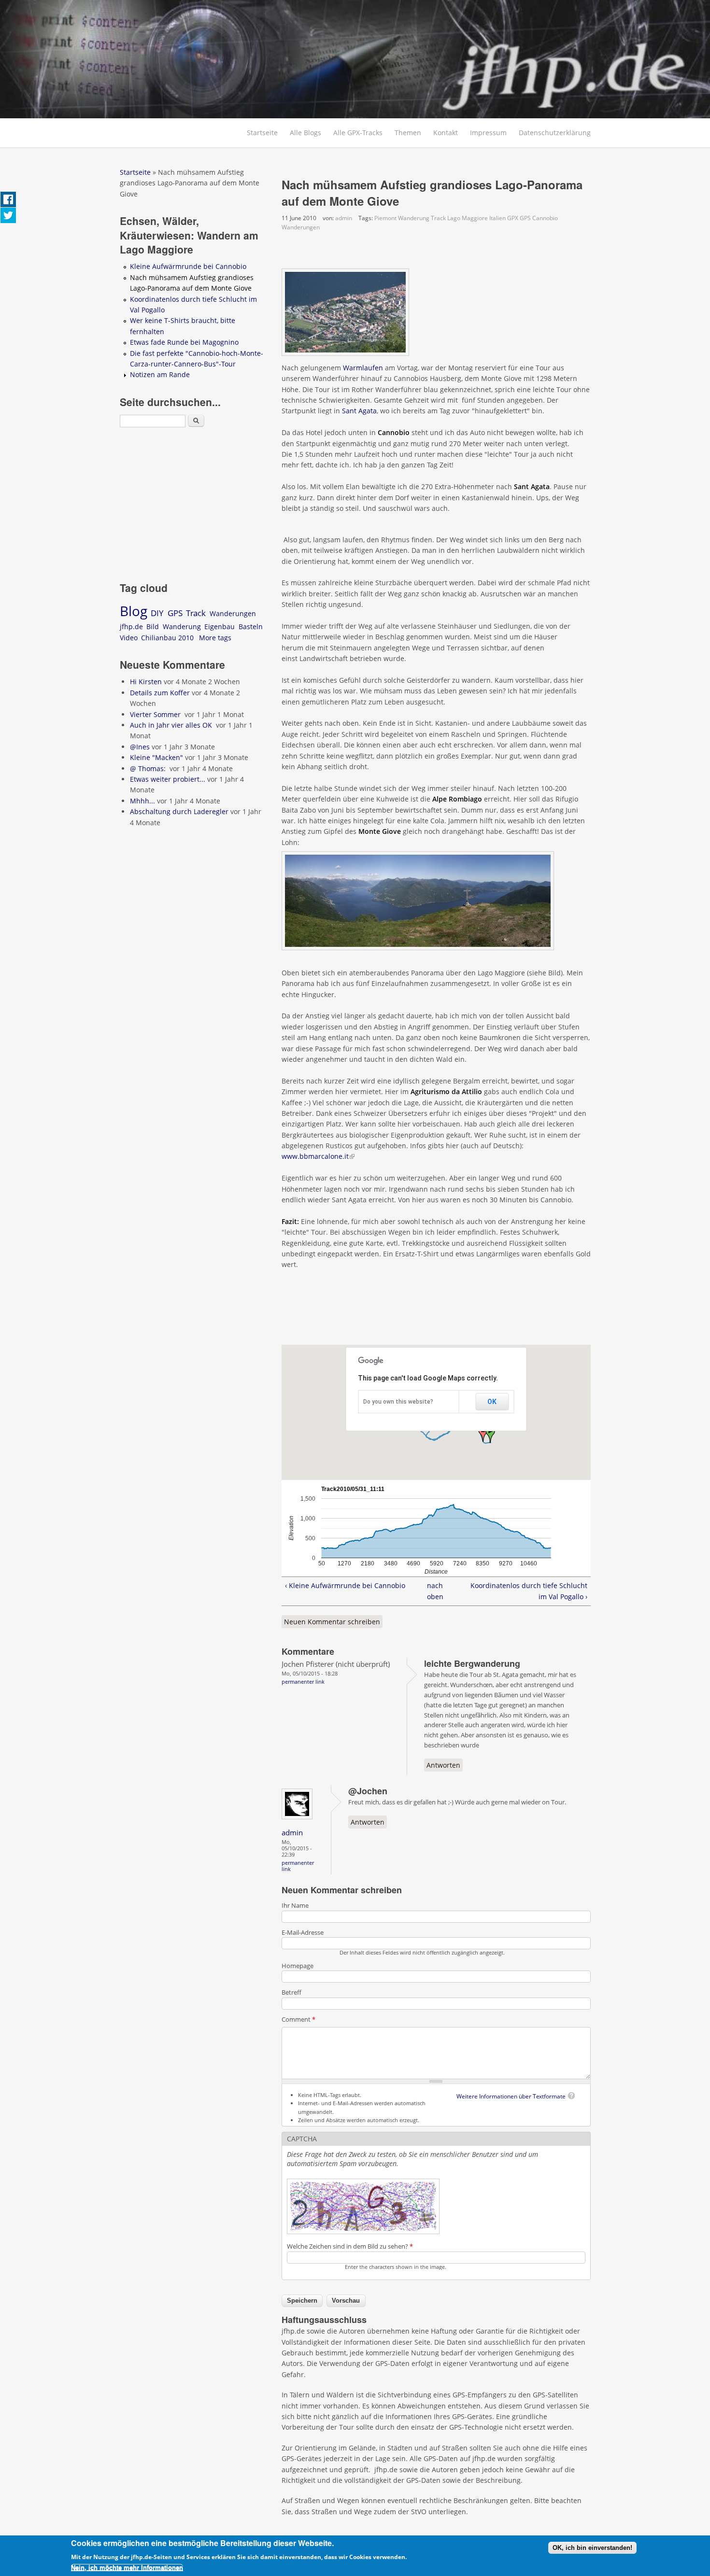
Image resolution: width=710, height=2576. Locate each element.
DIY (157, 613)
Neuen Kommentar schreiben (332, 1622)
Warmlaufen (363, 368)
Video (129, 638)
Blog (134, 611)
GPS (525, 218)
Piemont (385, 218)
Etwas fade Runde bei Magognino (184, 342)
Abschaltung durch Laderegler (179, 811)
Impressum (488, 133)
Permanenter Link (303, 1682)
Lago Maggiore (468, 218)
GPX (513, 218)
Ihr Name (295, 1905)
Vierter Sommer (156, 714)
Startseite (262, 133)
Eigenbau (220, 626)
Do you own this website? (398, 1402)
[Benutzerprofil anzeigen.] (300, 1820)
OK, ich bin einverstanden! (592, 2548)
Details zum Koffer (160, 693)
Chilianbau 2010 (167, 638)
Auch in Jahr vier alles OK (172, 725)
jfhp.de (131, 626)
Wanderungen (301, 227)
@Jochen (368, 1791)
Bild (153, 626)
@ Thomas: (149, 768)
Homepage (298, 1966)
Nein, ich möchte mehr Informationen (127, 2568)
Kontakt (446, 133)
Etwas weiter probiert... (168, 779)
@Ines (140, 747)
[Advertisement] (509, 327)
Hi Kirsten (146, 682)
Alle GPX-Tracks (358, 133)
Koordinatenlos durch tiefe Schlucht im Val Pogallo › (529, 1591)
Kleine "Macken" (156, 757)
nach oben (433, 1591)
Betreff (291, 1992)
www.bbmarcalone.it (318, 1156)
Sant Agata (359, 411)
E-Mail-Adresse (303, 1932)
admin (344, 218)
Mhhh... (142, 801)
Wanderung (414, 218)
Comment (298, 2019)
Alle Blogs (305, 133)
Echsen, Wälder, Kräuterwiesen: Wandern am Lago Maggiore (189, 235)
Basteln (251, 626)
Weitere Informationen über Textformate (511, 2096)
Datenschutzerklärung (555, 133)
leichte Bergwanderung (472, 1663)
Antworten (443, 1765)
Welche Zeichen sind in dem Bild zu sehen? (350, 2246)
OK (492, 1402)
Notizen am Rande (160, 374)
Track (438, 218)
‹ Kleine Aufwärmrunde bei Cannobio (345, 1585)
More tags (215, 638)
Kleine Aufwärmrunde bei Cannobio (188, 266)
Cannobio (545, 218)
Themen (408, 133)
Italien (497, 218)
